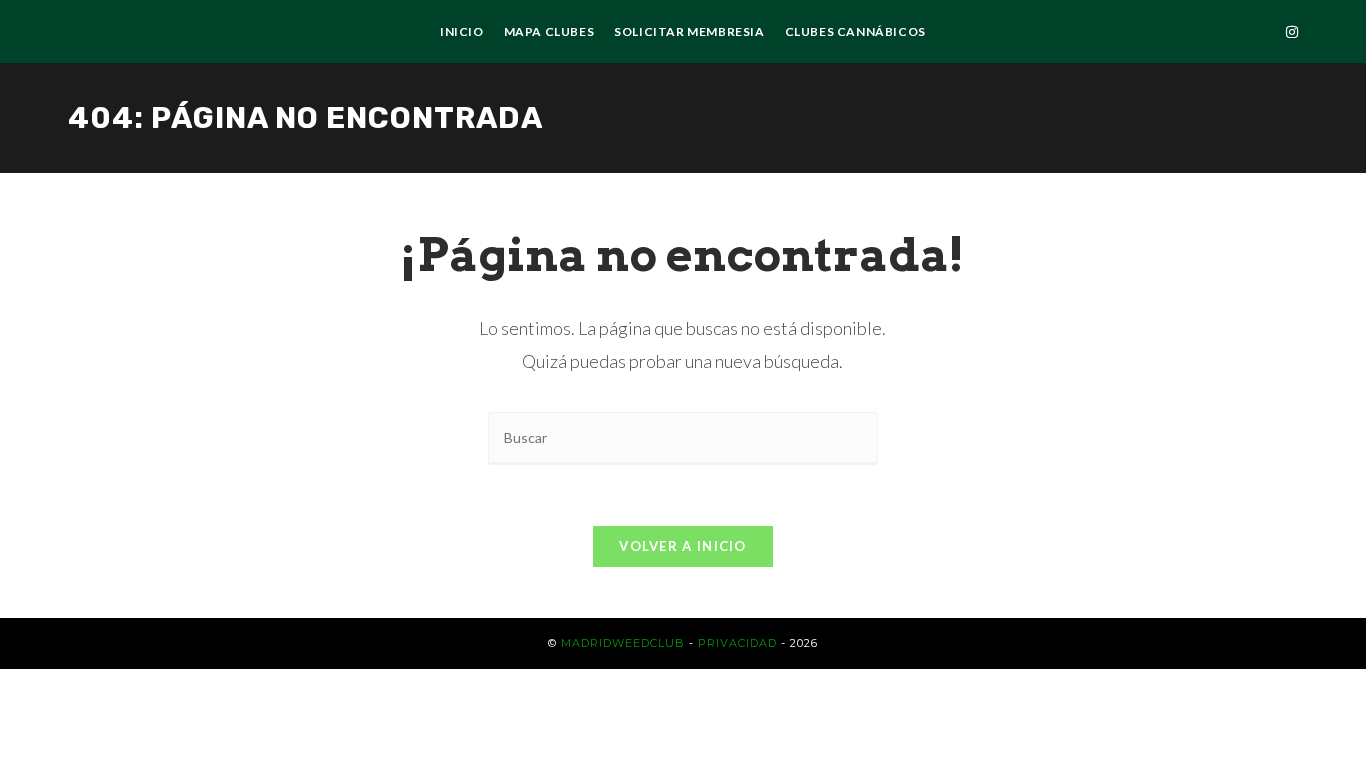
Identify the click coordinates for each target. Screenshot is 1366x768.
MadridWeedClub (623, 643)
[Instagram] (1292, 32)
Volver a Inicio (683, 546)
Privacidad (737, 643)
